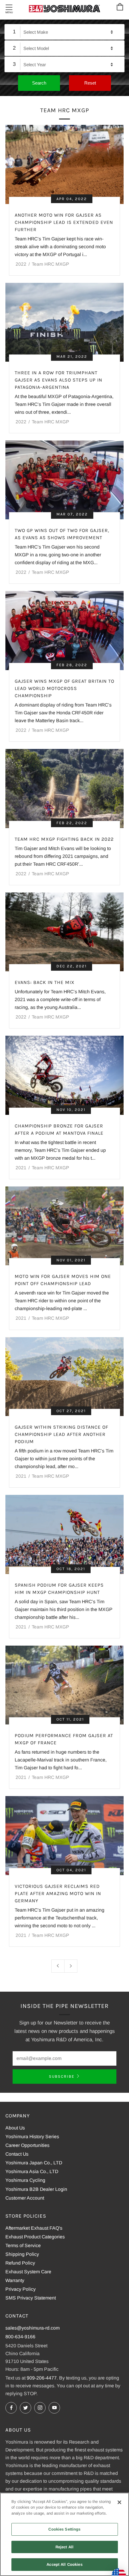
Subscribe (62, 2076)
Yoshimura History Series (32, 2137)
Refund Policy (20, 2263)
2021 (21, 1168)
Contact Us (17, 2154)
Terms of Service (23, 2245)
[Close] (119, 2502)
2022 (21, 264)
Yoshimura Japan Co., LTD (34, 2163)
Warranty (15, 2280)
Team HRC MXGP (50, 264)
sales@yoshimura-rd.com (33, 2328)
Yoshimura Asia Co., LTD (32, 2171)
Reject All (64, 2547)
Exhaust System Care (28, 2272)
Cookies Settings (64, 2529)
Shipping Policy (22, 2254)
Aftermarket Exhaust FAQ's (34, 2228)
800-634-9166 (20, 2337)
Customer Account (25, 2198)
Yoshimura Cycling (25, 2180)
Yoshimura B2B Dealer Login (36, 2189)
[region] (64, 2534)
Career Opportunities (27, 2145)
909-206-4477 (42, 2378)
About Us (15, 2128)
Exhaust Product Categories (35, 2237)
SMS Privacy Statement (31, 2298)
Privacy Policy (21, 2289)
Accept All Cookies (64, 2564)
